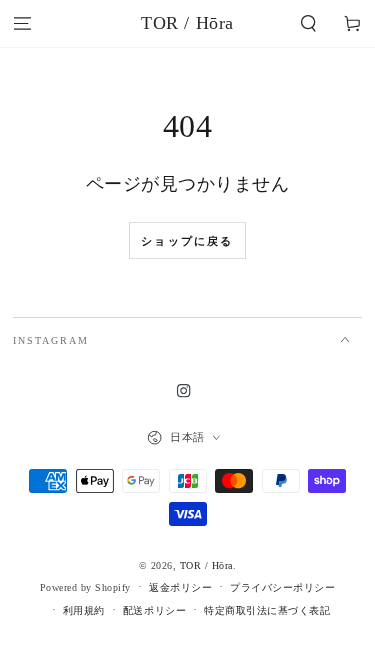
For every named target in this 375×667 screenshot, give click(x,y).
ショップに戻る (187, 241)
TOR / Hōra (206, 565)
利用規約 (84, 610)
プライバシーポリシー (282, 587)
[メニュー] (22, 23)
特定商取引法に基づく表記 (267, 610)
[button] (309, 23)
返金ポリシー (180, 587)
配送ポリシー (154, 610)
